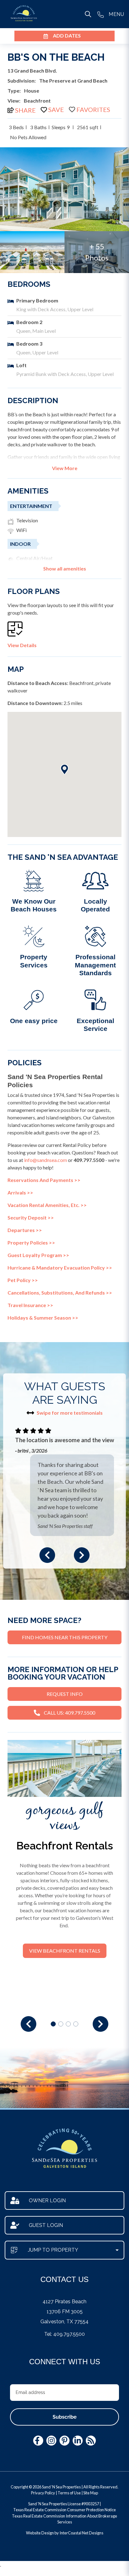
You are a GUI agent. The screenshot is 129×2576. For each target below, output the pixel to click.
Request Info (65, 1694)
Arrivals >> (20, 1192)
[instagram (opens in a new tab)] (51, 2441)
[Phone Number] (101, 14)
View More (65, 468)
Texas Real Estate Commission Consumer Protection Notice (64, 2510)
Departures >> (25, 1230)
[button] (47, 1555)
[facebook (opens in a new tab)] (38, 2441)
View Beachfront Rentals (65, 1951)
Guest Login (46, 2225)
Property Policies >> (31, 1242)
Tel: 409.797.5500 (64, 2334)
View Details (22, 645)
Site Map (91, 2493)
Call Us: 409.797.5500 (70, 1713)
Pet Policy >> (23, 1280)
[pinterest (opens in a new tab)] (64, 2441)
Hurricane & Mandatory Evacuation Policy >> (60, 1268)
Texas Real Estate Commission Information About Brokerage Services (64, 2519)
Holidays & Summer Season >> (43, 1318)
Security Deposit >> (31, 1217)
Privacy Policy (43, 2493)
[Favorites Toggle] (90, 109)
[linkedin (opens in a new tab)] (78, 2441)
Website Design (40, 2533)
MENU (116, 14)
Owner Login (47, 2201)
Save (56, 109)
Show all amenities (65, 569)
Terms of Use (69, 2493)
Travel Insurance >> (30, 1305)
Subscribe (65, 2417)
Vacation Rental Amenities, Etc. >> (47, 1205)
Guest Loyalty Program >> (38, 1255)
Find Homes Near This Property (65, 1637)
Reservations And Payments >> (44, 1180)
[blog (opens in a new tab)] (91, 2441)
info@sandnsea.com (46, 1160)
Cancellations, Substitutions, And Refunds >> (60, 1293)
